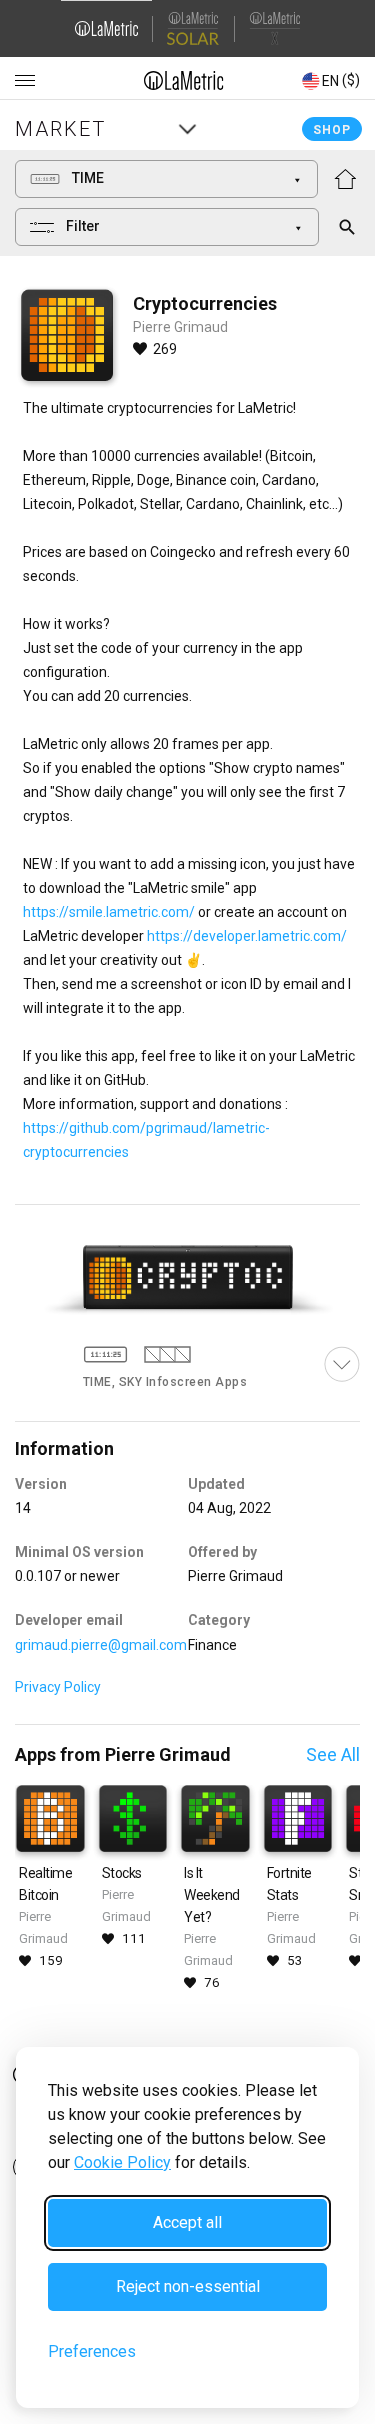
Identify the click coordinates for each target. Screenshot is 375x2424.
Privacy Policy (58, 1687)
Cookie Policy (122, 2162)
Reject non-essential (188, 2286)
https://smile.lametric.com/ (109, 912)
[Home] (184, 80)
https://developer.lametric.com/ (247, 936)
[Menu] (25, 81)
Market (60, 129)
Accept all (187, 2222)
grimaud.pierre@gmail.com (101, 1645)
